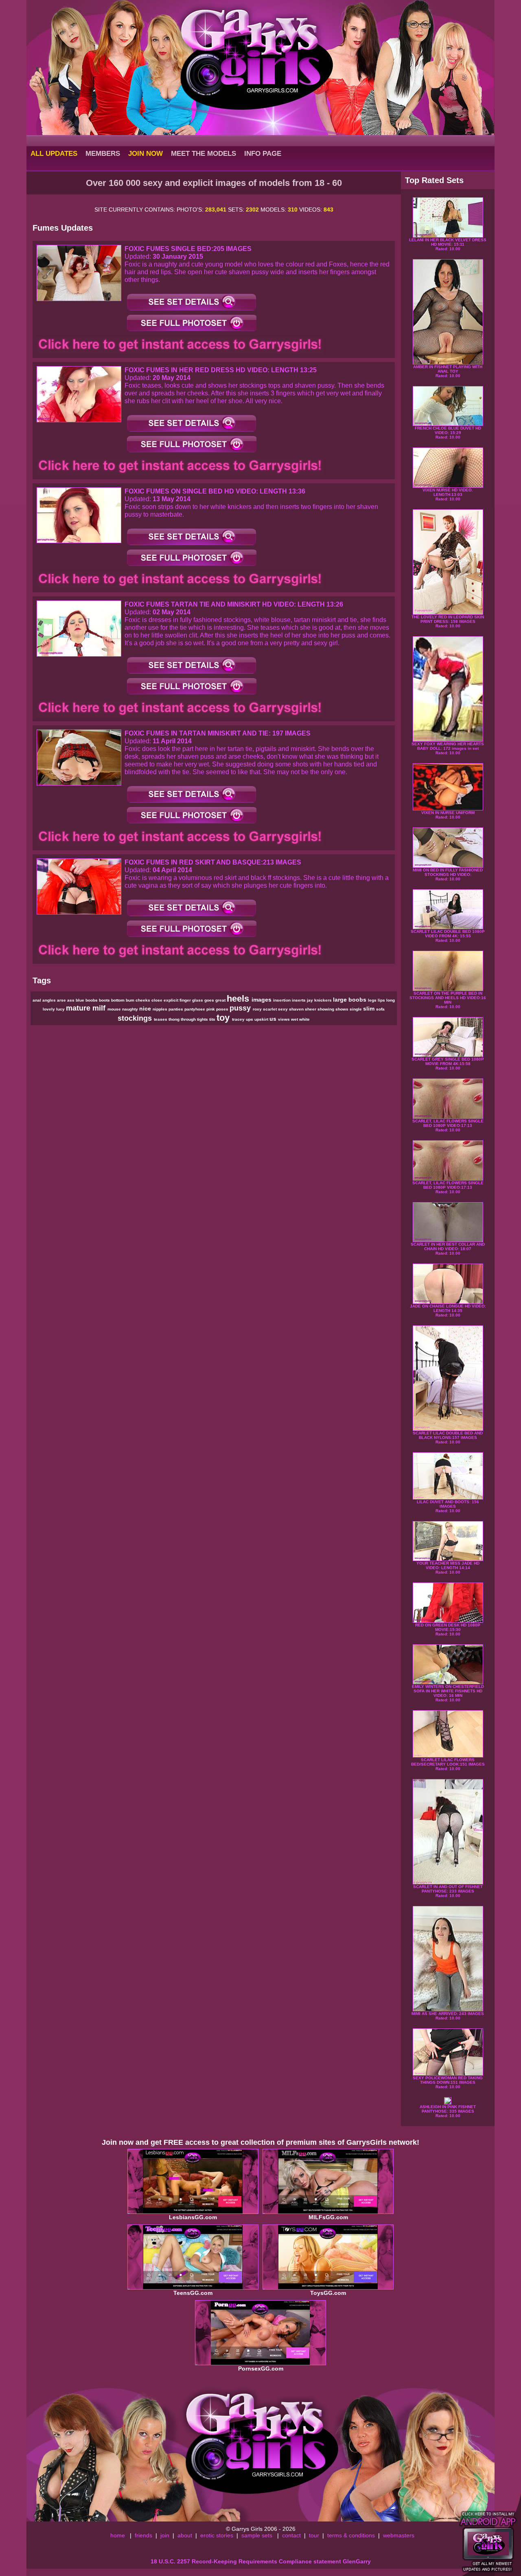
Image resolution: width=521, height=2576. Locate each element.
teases (161, 1019)
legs (373, 1000)
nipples (161, 1009)
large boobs (350, 1000)
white (304, 1019)
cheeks (143, 1000)
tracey (239, 1019)
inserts (299, 1000)
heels (239, 999)
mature (79, 1008)
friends (143, 2535)
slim (370, 1009)
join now (146, 153)
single (356, 1009)
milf (100, 1008)
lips (382, 1000)
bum (131, 1000)
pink (211, 1009)
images (262, 1000)
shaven (297, 1009)
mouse (115, 1009)
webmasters (399, 2535)
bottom (118, 1000)
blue (81, 1000)
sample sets (257, 2535)
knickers (324, 1000)
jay (311, 1000)
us (274, 1019)
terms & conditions (351, 2535)
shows (343, 1009)
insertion (282, 1000)
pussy (241, 1008)
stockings (136, 1018)
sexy (283, 1009)
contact (291, 2535)
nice (146, 1009)
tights (203, 1019)
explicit (172, 1000)
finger (186, 1000)
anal (37, 1000)
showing (326, 1009)
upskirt (262, 1019)
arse (62, 1000)
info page (263, 153)
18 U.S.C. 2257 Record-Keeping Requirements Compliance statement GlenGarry (261, 2561)
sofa (380, 1009)
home (118, 2535)
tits (213, 1019)
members (103, 153)
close (158, 1000)
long (391, 1000)
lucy (61, 1009)
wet (295, 1019)
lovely (49, 1009)
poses (223, 1009)
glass (198, 1000)
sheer (311, 1009)
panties (176, 1009)
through (189, 1019)
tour (314, 2535)
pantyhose (195, 1009)
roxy (258, 1009)
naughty (131, 1009)
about (185, 2535)
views (285, 1019)
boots (105, 1000)
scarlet (270, 1009)
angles (50, 1000)
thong (175, 1019)
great (221, 1000)
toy (224, 1018)
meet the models (204, 153)
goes (210, 1000)
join (165, 2535)
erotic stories (217, 2535)
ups (250, 1019)
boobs (92, 1000)
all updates (54, 153)
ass (71, 1000)
